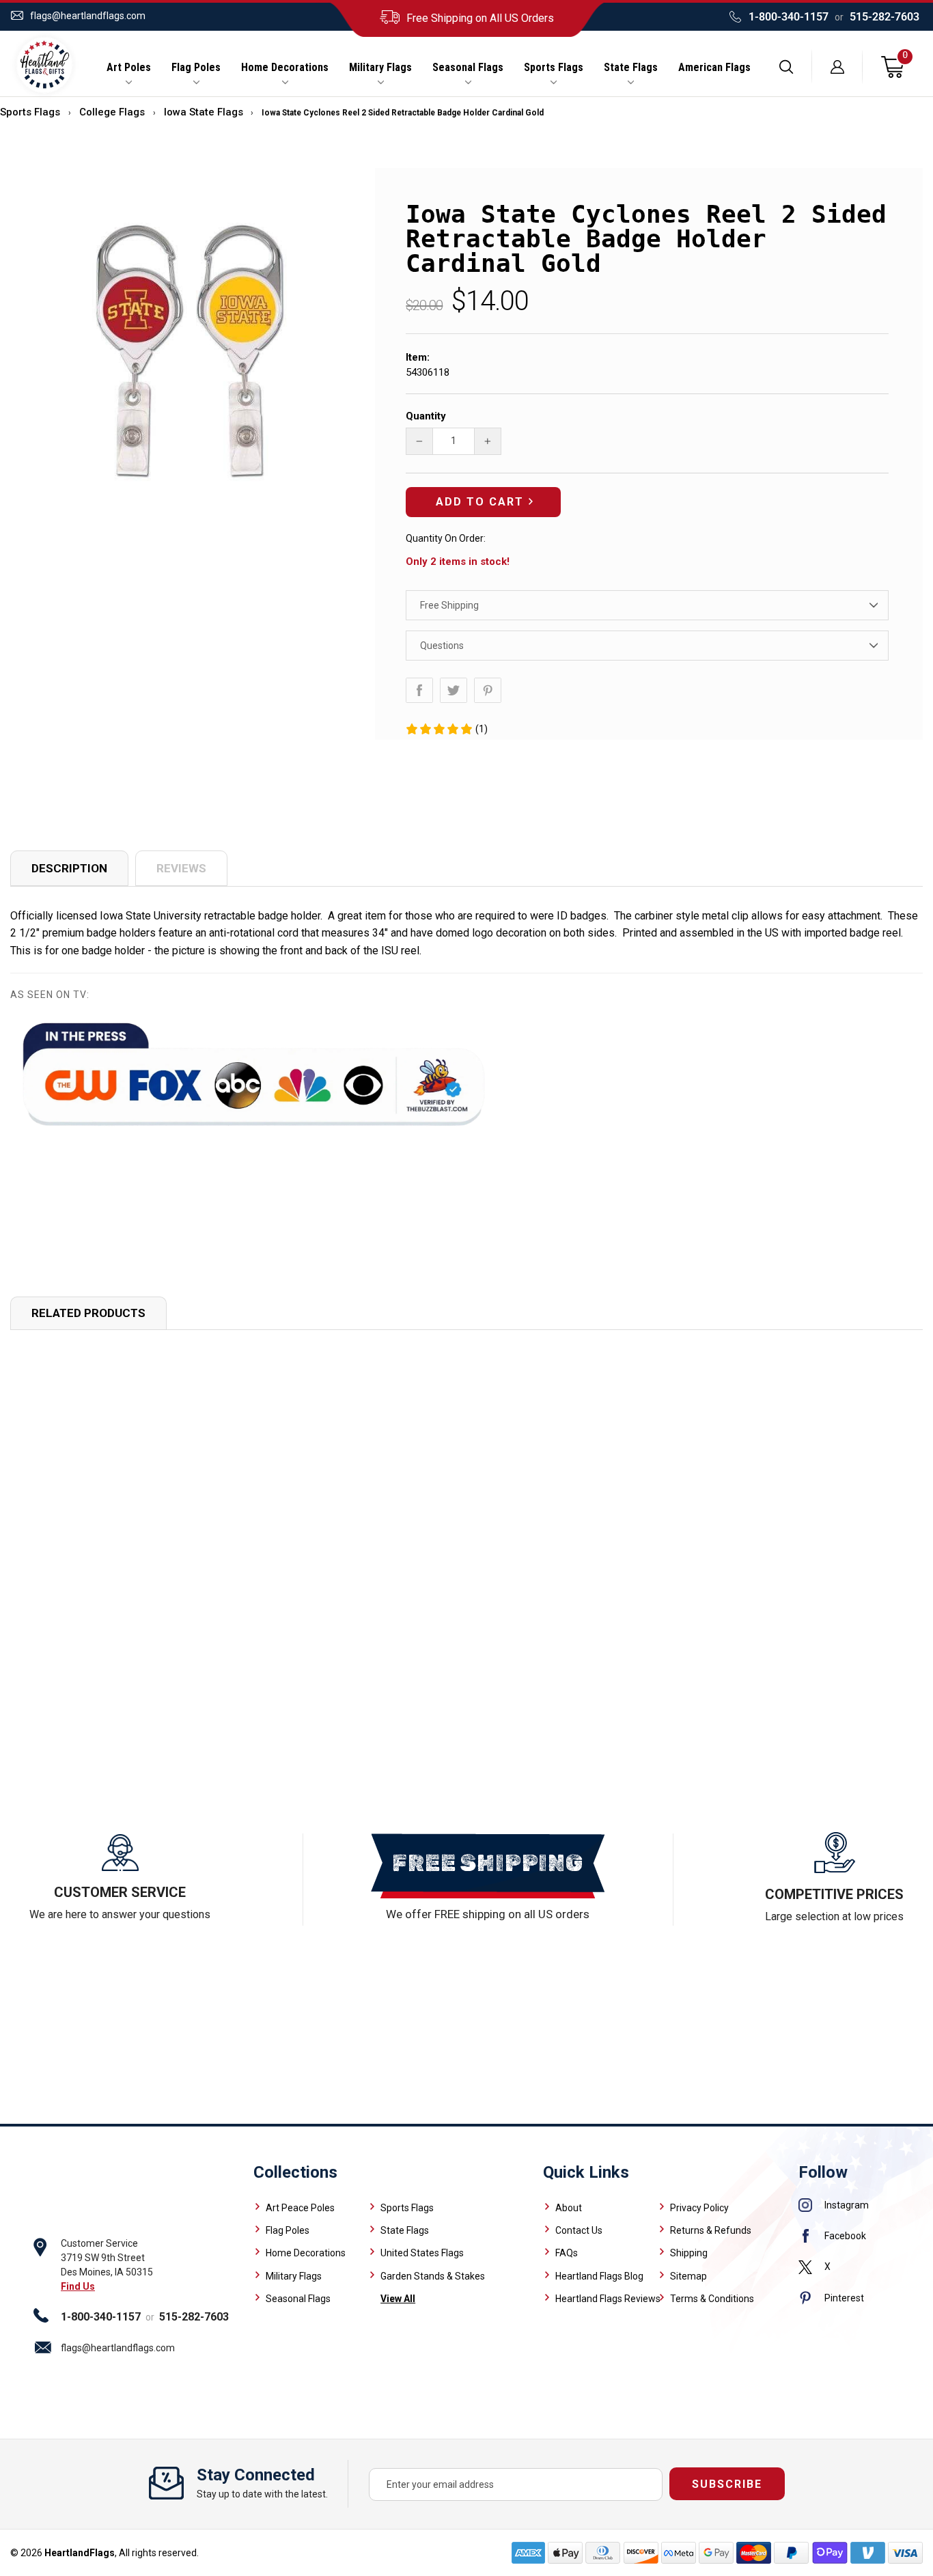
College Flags (112, 112)
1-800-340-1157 (789, 17)
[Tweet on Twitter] (454, 690)
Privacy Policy (699, 2208)
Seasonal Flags (468, 68)
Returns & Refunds (711, 2230)
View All (398, 2299)
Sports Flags (554, 68)
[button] (446, 729)
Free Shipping (449, 605)
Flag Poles (196, 68)
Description (69, 868)
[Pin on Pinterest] (488, 690)
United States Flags (422, 2253)
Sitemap (688, 2276)
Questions (442, 646)
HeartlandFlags (80, 2553)
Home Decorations (285, 68)
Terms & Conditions (712, 2299)
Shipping (689, 2253)
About (569, 2208)
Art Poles (129, 68)
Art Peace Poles (300, 2208)
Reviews (181, 868)
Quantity (426, 416)
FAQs (567, 2253)
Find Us (78, 2286)
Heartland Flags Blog (599, 2276)
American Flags (714, 68)
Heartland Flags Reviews (608, 2299)
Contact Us (579, 2230)
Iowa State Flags (204, 112)
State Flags (631, 68)
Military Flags (380, 68)
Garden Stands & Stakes (433, 2276)
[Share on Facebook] (419, 690)
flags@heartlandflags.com (88, 16)
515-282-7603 (885, 17)
